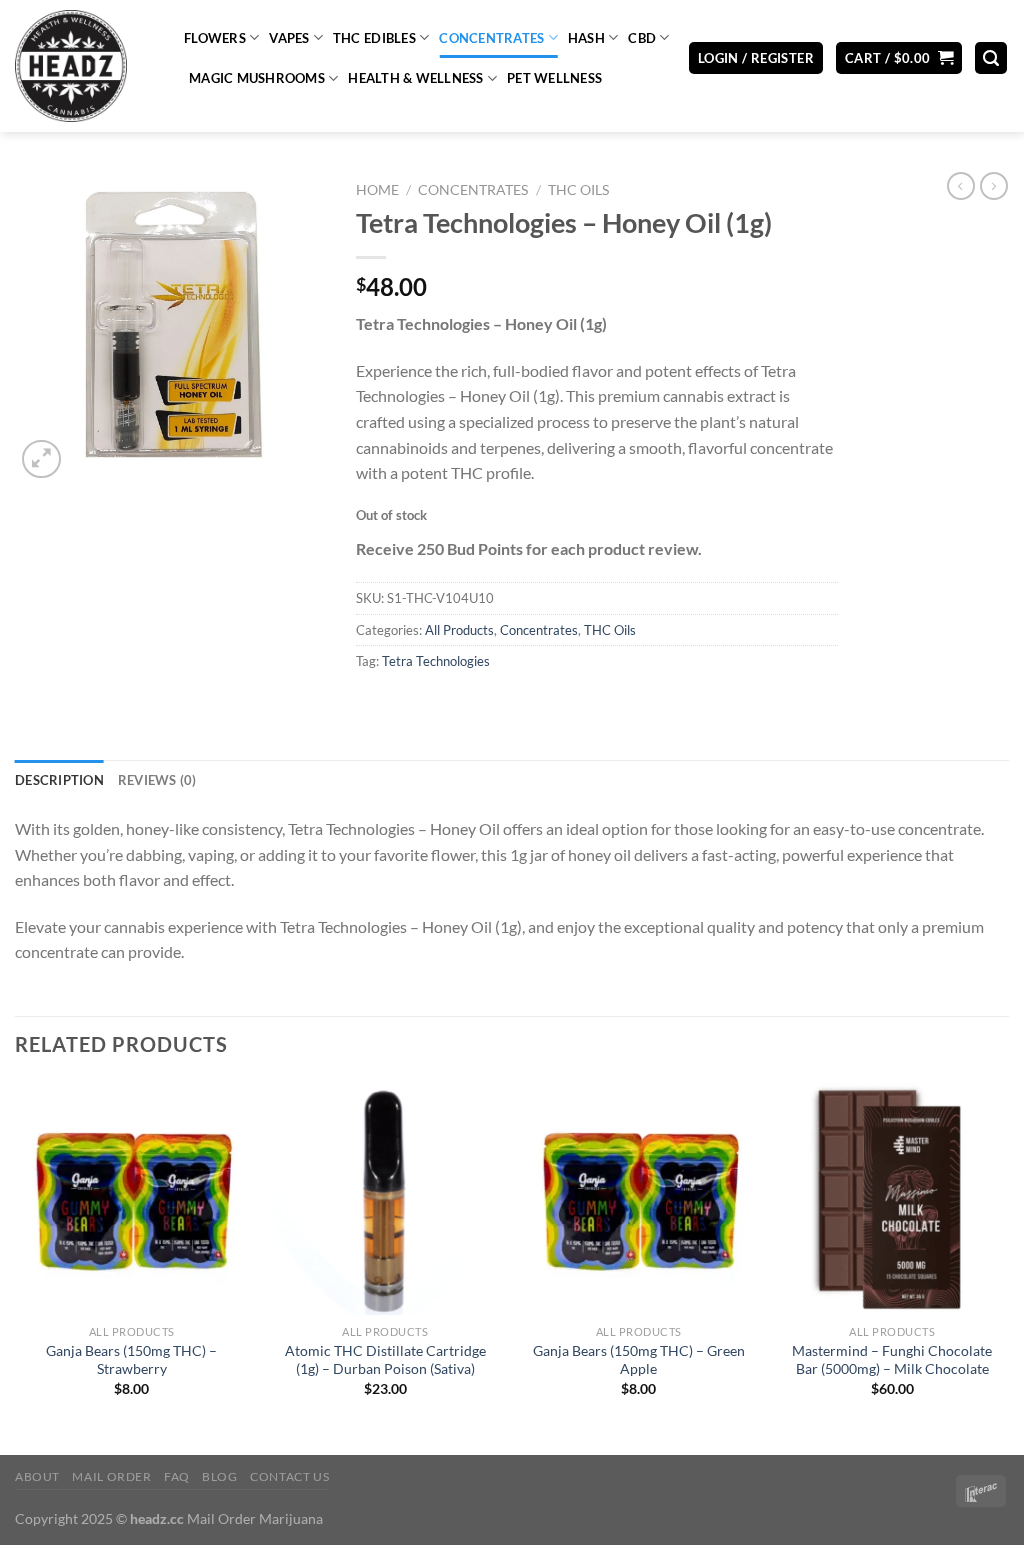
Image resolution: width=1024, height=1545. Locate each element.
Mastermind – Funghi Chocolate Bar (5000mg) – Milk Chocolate (892, 1360)
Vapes (289, 38)
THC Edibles (374, 38)
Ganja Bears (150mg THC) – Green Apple (639, 1360)
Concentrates (491, 38)
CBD (642, 38)
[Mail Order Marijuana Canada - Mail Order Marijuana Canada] (84, 66)
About (37, 1476)
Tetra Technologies (436, 661)
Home (377, 190)
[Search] (991, 58)
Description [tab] (59, 780)
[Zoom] (41, 459)
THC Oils (578, 190)
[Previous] (16, 1266)
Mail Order (111, 1476)
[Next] (1008, 1266)
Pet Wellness (554, 78)
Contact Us (289, 1476)
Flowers (215, 38)
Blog (219, 1476)
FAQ (177, 1476)
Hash (586, 38)
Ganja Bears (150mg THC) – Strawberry (131, 1360)
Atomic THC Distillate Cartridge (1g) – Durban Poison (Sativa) (385, 1360)
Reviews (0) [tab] (157, 780)
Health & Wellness (415, 78)
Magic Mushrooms (257, 78)
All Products (459, 630)
